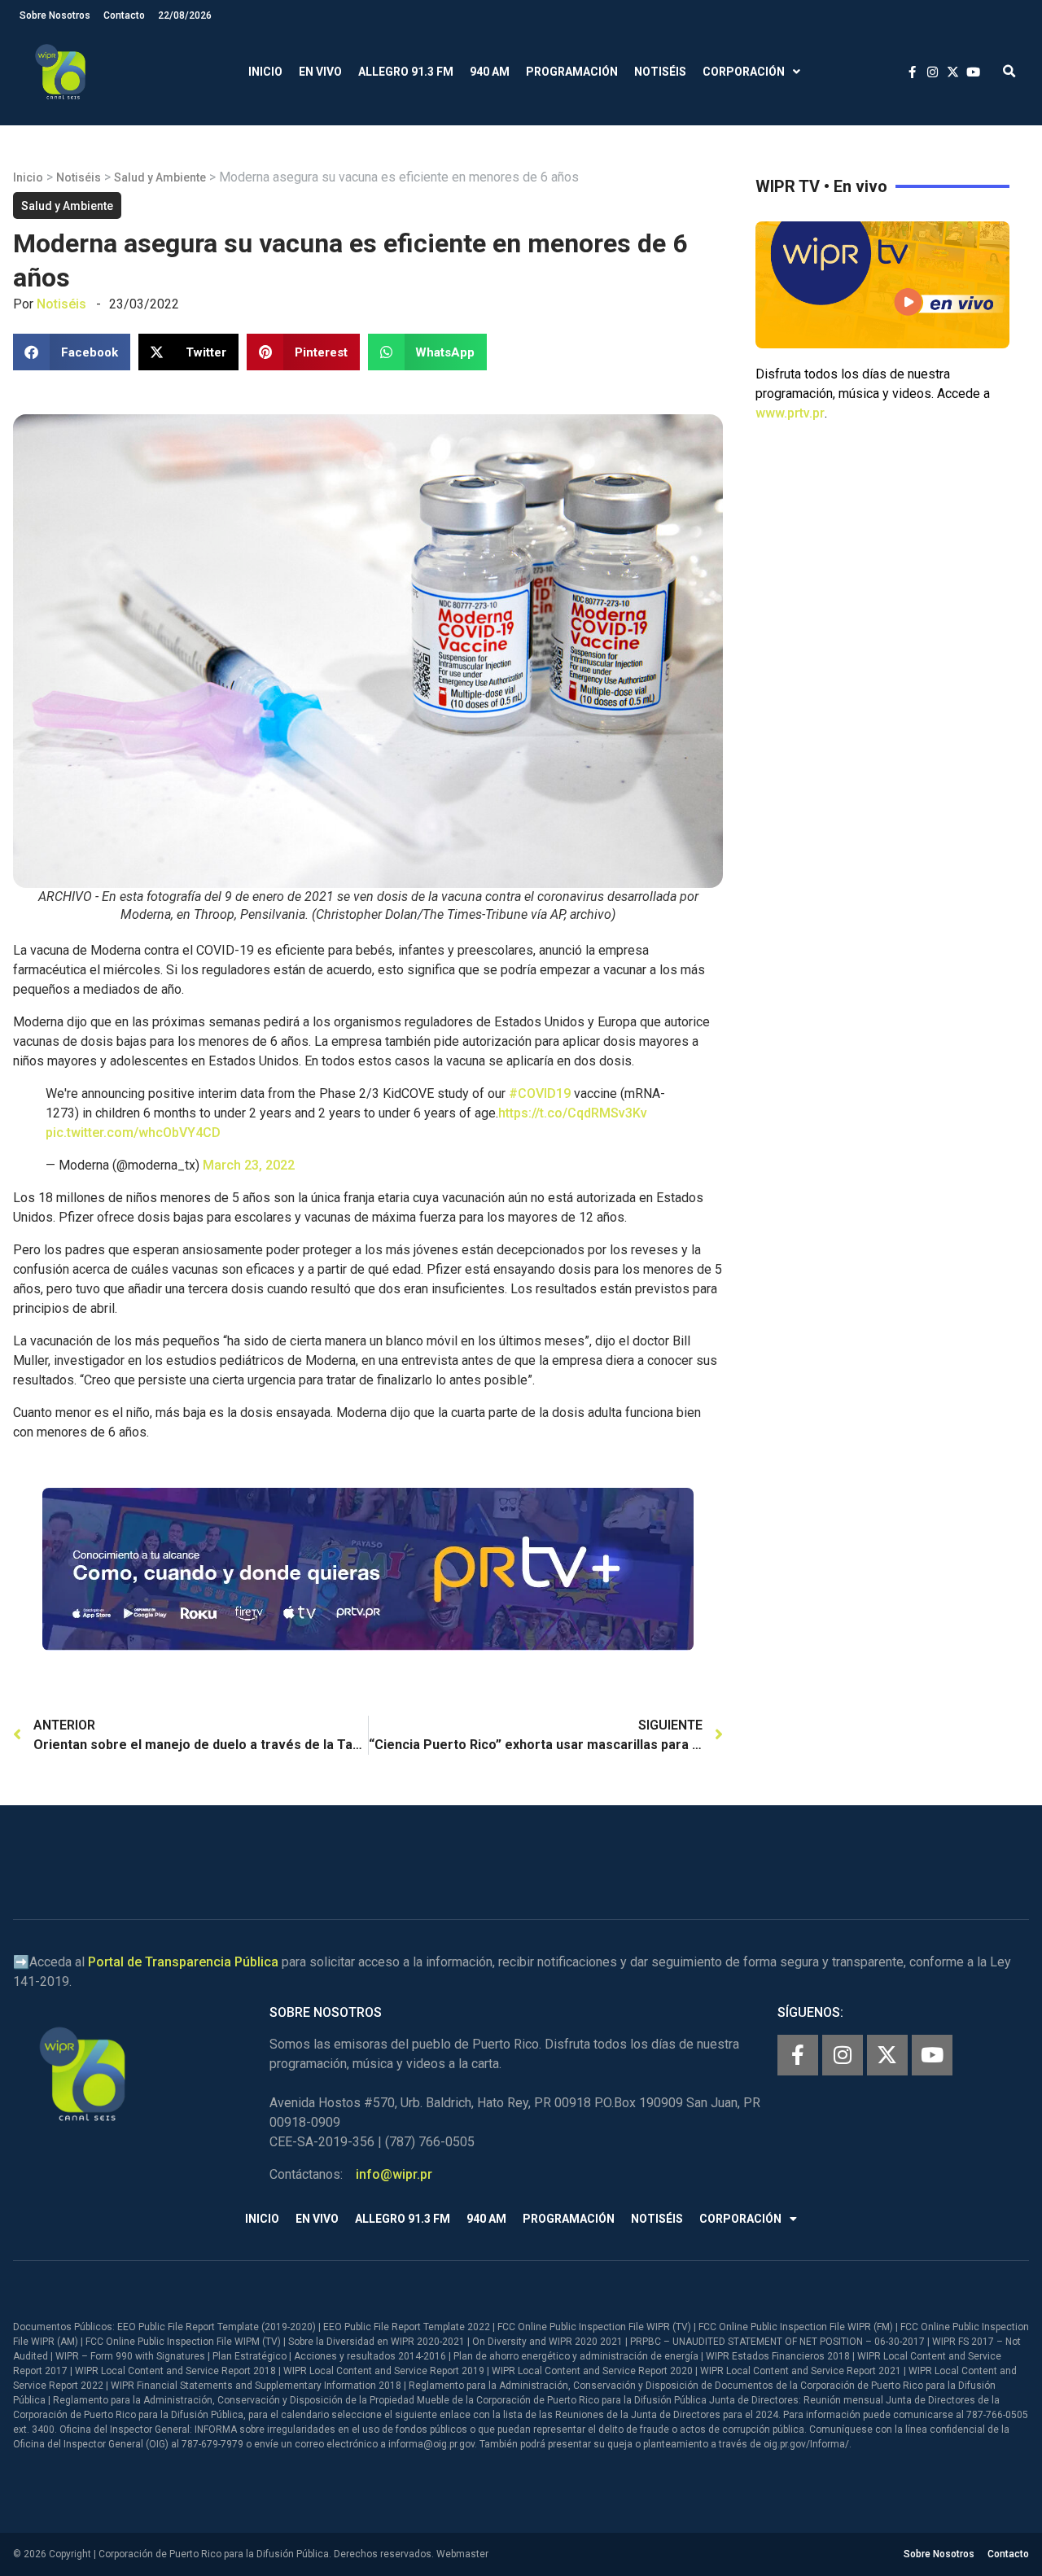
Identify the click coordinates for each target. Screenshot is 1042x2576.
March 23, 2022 (249, 1165)
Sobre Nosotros (55, 15)
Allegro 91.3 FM (406, 72)
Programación (572, 72)
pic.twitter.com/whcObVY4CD (133, 1133)
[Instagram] (843, 2055)
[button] (1009, 72)
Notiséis (660, 72)
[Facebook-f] (798, 2055)
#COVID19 (540, 1093)
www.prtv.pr (790, 413)
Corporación (744, 72)
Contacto (124, 15)
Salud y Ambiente (160, 177)
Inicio (265, 72)
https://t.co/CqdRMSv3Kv (573, 1113)
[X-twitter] (887, 2055)
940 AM (490, 72)
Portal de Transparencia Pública (183, 1962)
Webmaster (462, 2554)
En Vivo (320, 72)
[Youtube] (932, 2055)
